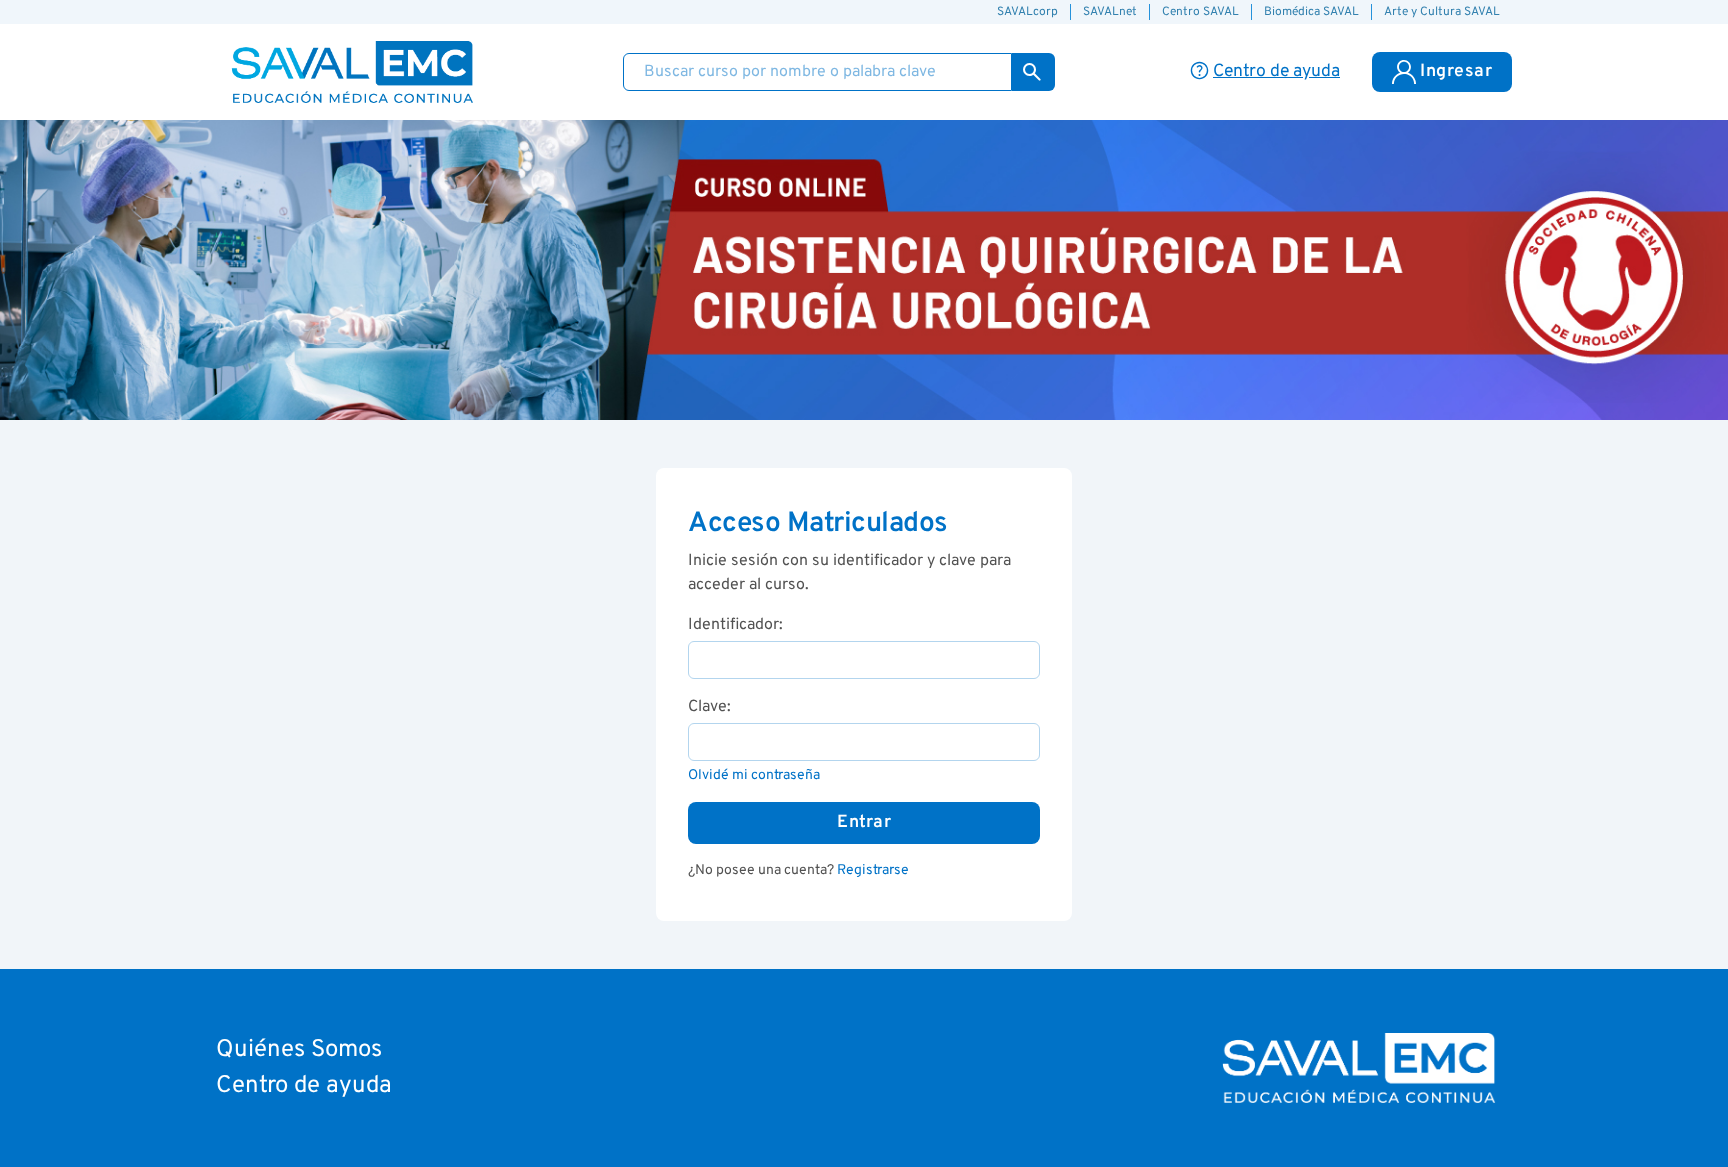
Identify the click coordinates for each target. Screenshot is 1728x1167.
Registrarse (873, 870)
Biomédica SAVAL (1311, 12)
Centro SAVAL (1200, 12)
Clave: (709, 707)
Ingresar (1456, 71)
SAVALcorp (1027, 12)
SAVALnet (1110, 12)
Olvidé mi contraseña (754, 775)
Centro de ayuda (304, 1086)
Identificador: (735, 625)
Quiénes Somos (299, 1050)
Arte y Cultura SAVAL (1442, 12)
